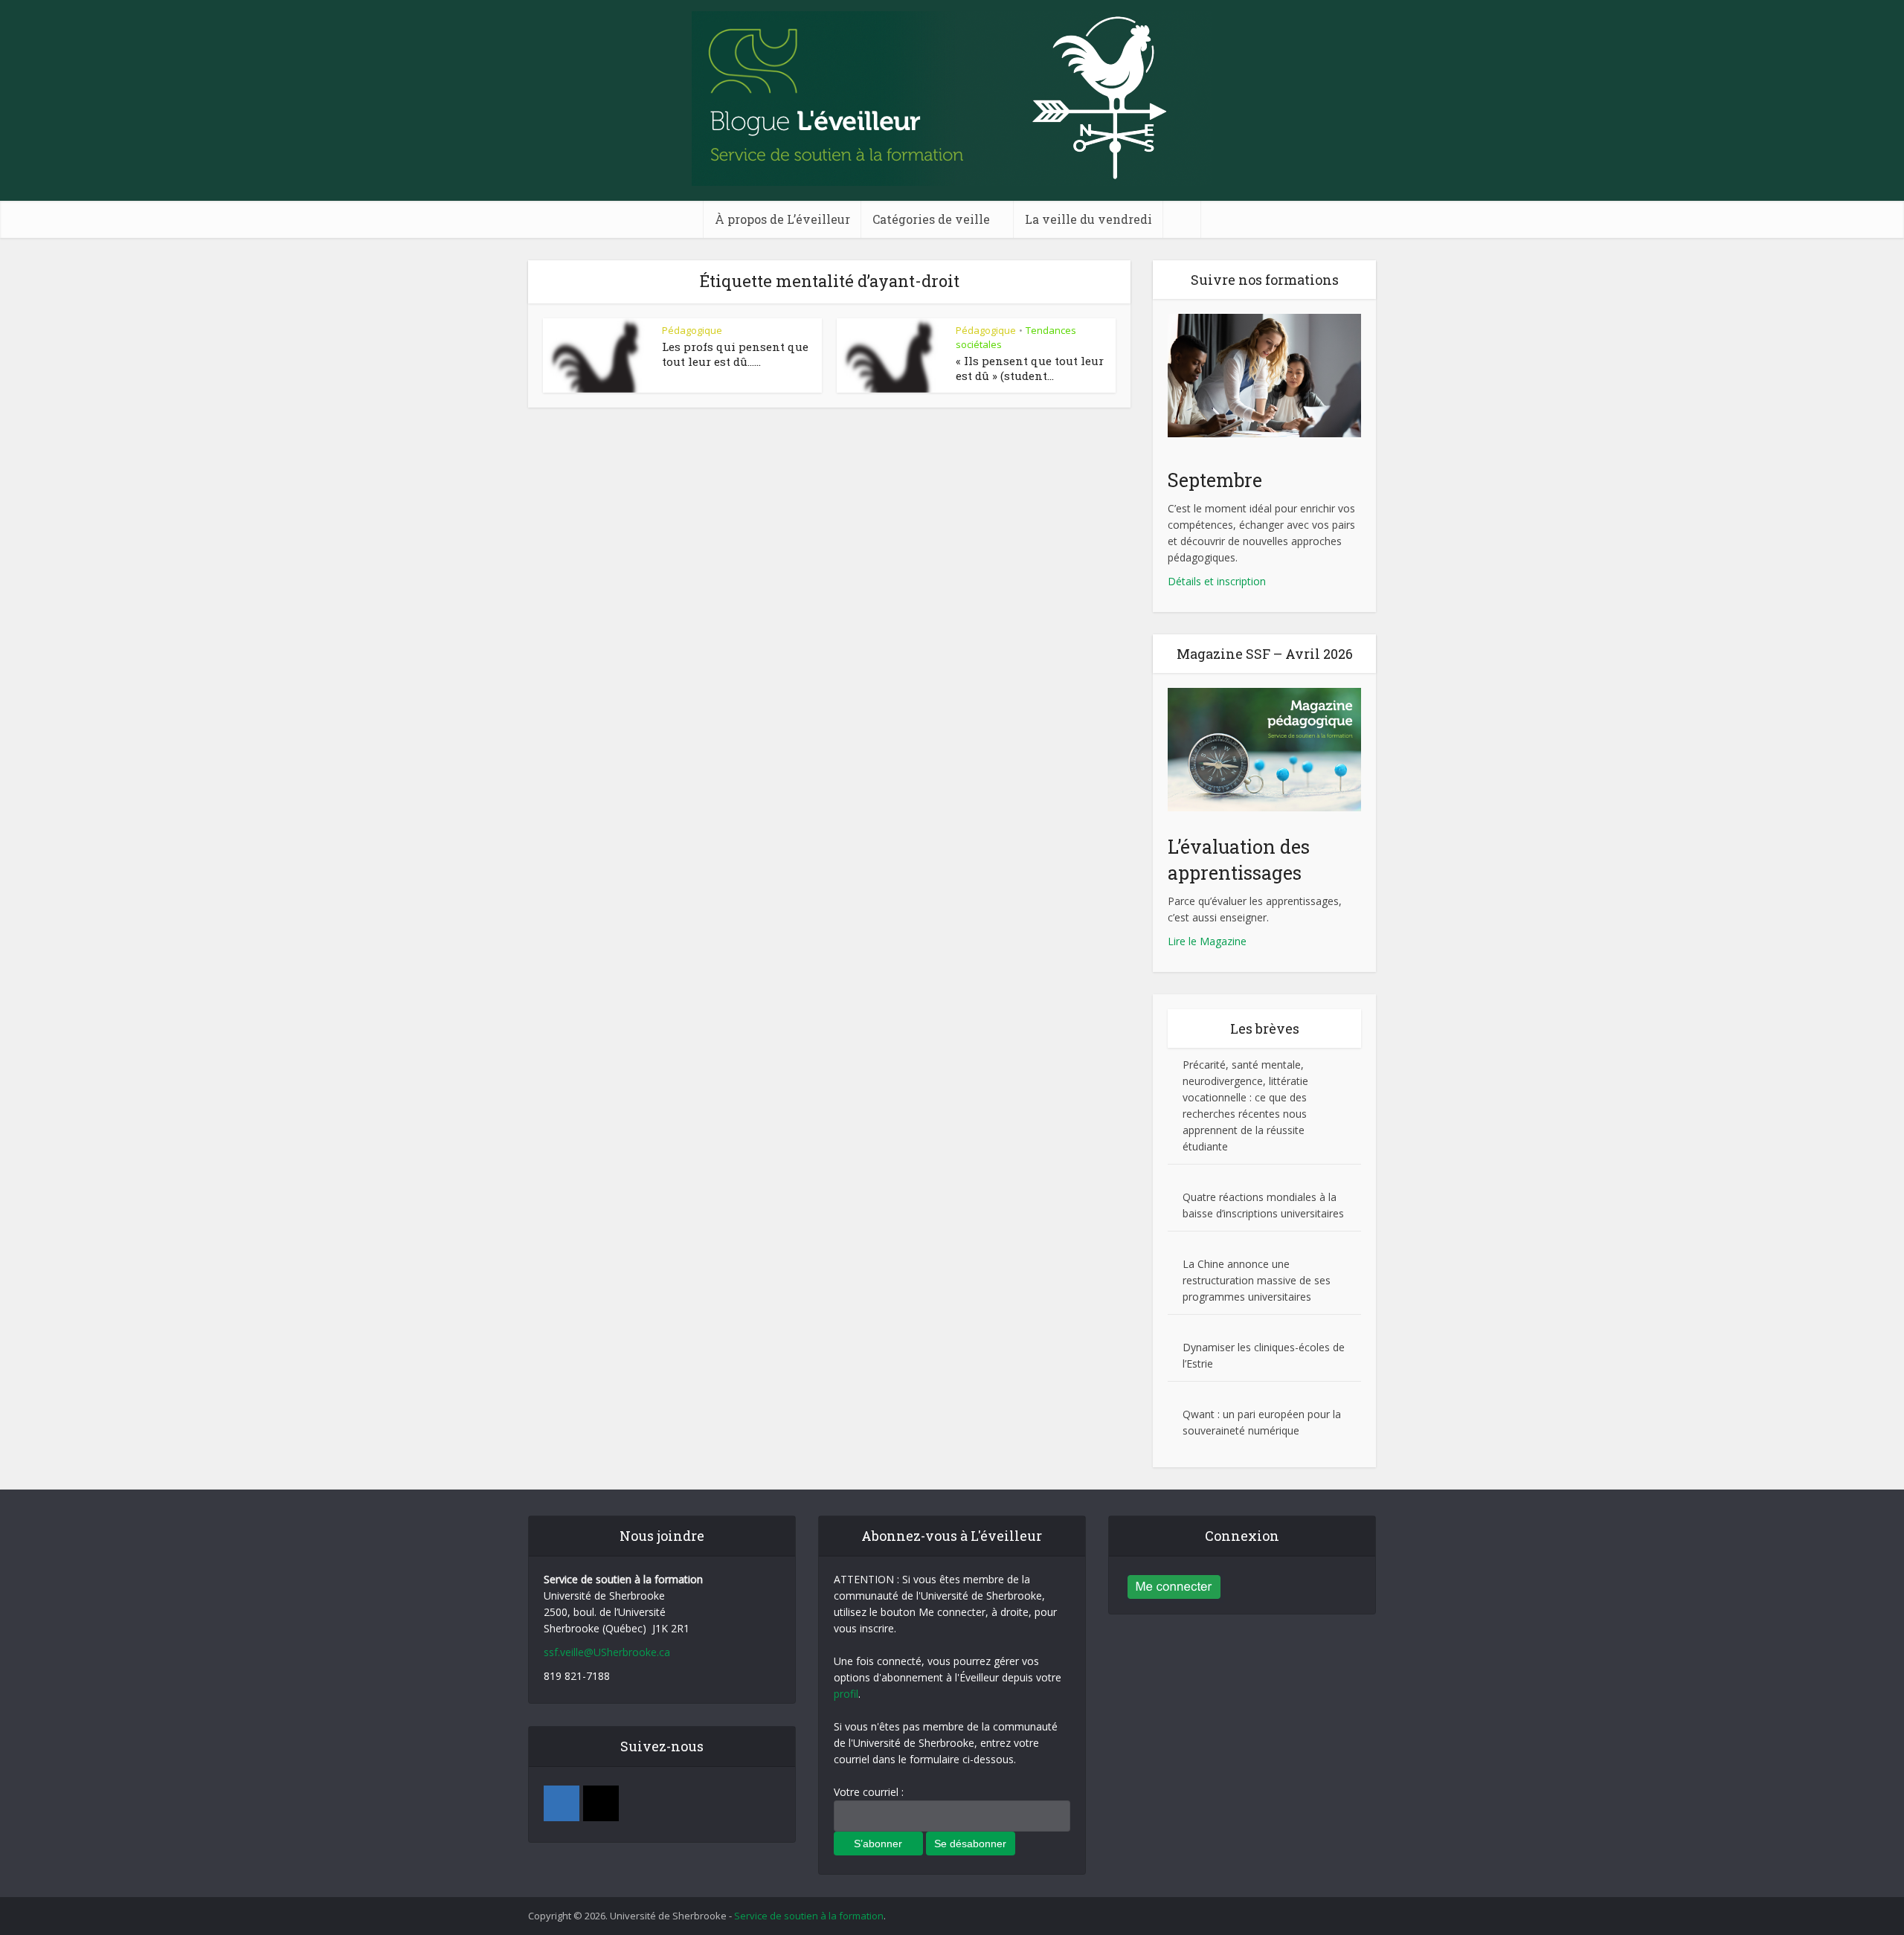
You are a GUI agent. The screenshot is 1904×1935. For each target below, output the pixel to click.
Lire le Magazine (1207, 941)
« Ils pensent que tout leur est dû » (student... (1030, 368)
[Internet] (601, 1803)
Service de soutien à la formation (809, 1916)
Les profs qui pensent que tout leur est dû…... (735, 354)
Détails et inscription (1217, 581)
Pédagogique (692, 330)
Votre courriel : (869, 1792)
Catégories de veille (931, 219)
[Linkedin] (562, 1803)
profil (846, 1694)
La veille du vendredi (1088, 219)
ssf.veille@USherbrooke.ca (607, 1652)
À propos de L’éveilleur (782, 219)
